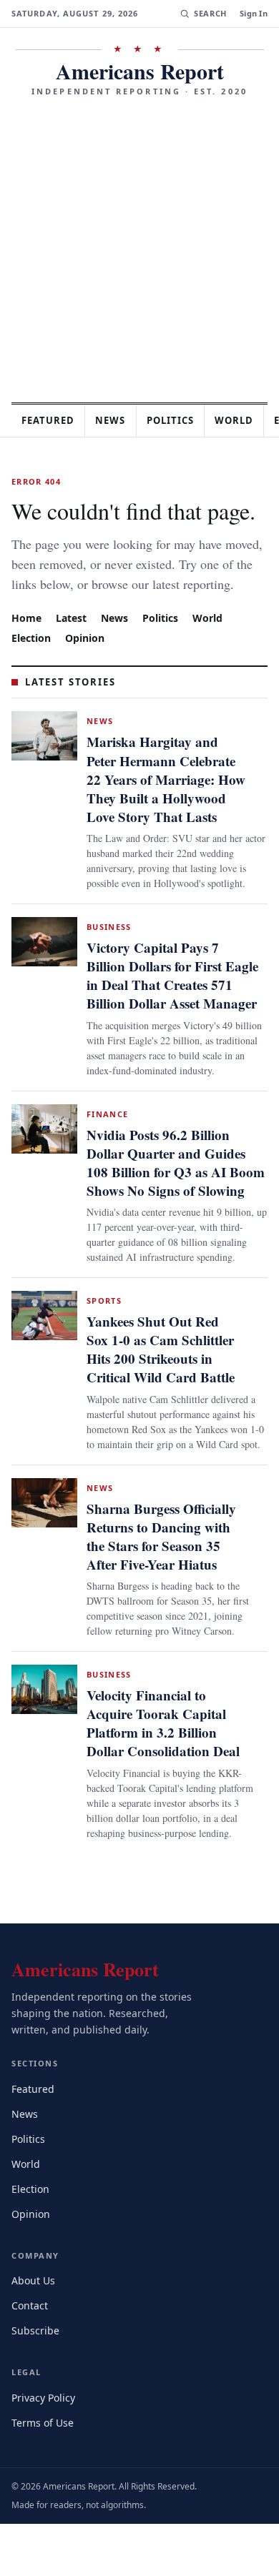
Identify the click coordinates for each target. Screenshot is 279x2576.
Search (209, 14)
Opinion (88, 657)
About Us (34, 2332)
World (214, 637)
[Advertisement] (139, 244)
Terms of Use (44, 2474)
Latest (73, 637)
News (119, 420)
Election (33, 657)
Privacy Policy (45, 2449)
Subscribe (36, 2382)
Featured (52, 420)
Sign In (254, 14)
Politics (183, 420)
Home (26, 637)
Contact (32, 2357)
